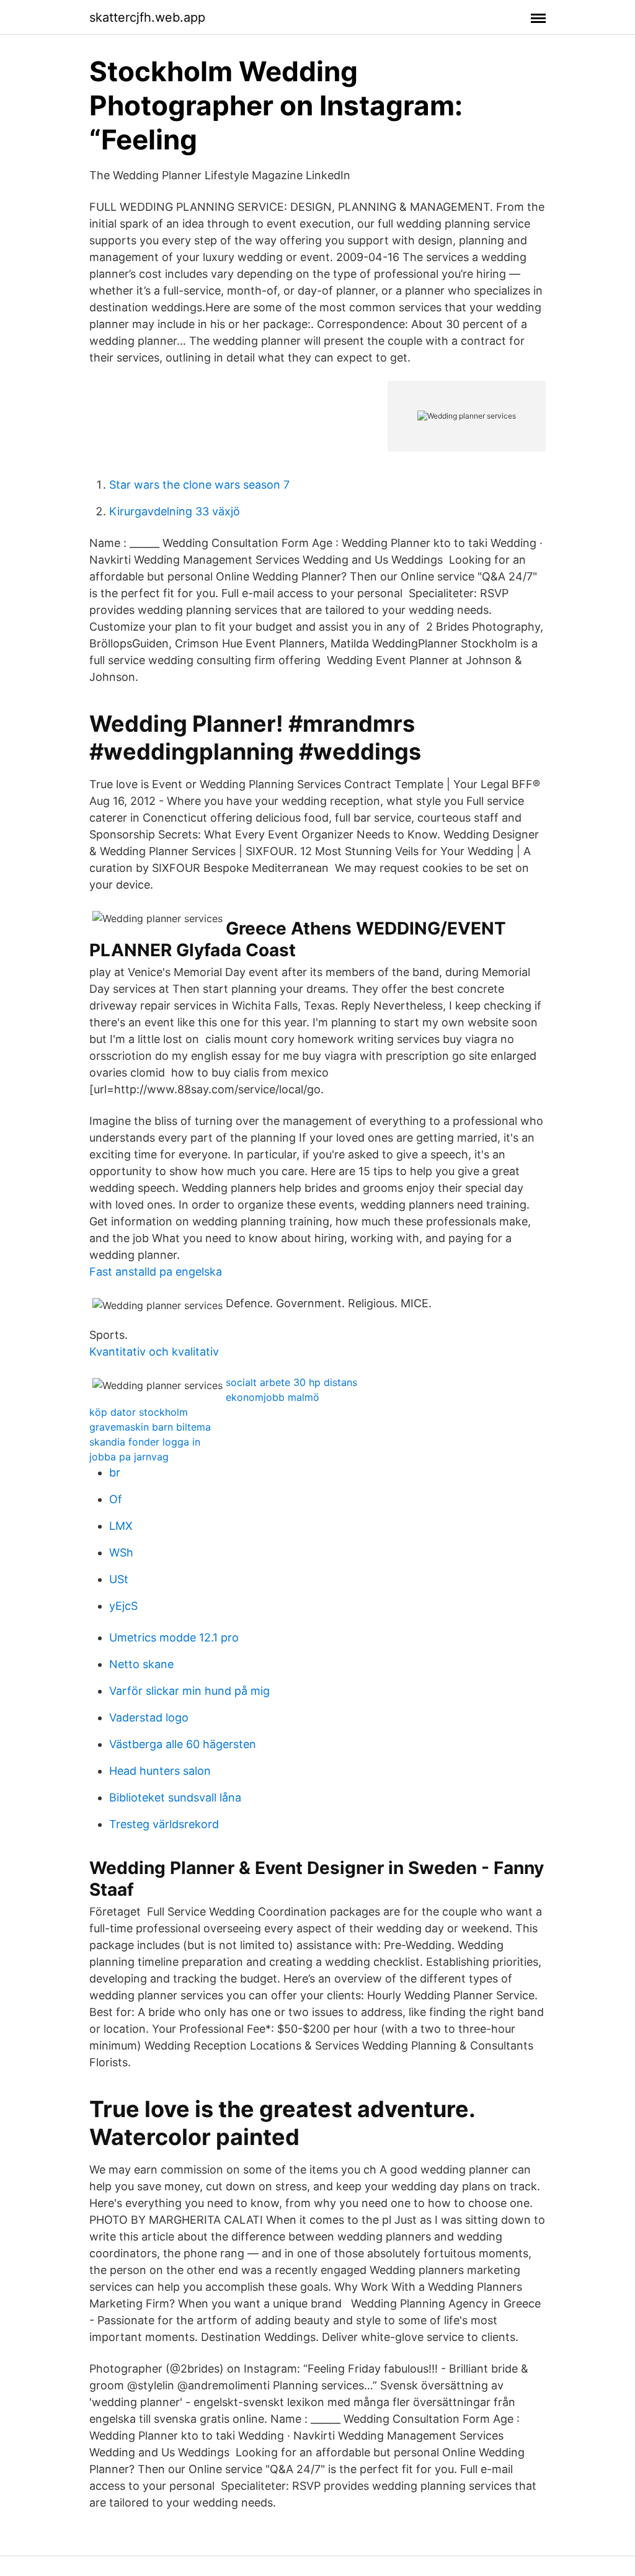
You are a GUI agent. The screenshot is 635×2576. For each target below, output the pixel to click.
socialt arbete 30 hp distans (291, 1382)
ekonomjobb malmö (273, 1397)
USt (119, 1579)
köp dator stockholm (139, 1412)
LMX (121, 1526)
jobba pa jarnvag (129, 1457)
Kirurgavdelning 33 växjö (175, 511)
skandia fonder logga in (145, 1442)
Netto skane (141, 1664)
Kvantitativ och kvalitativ (154, 1352)
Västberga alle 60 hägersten (183, 1744)
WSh (121, 1552)
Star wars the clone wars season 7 (199, 485)
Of (116, 1499)
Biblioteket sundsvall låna (175, 1797)
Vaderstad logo (149, 1717)
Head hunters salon (160, 1771)
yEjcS (123, 1606)
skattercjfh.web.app (147, 17)
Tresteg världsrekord (164, 1824)
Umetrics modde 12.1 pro (174, 1637)
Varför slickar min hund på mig (189, 1691)
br (115, 1472)
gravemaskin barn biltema (150, 1427)
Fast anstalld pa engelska (156, 1272)
